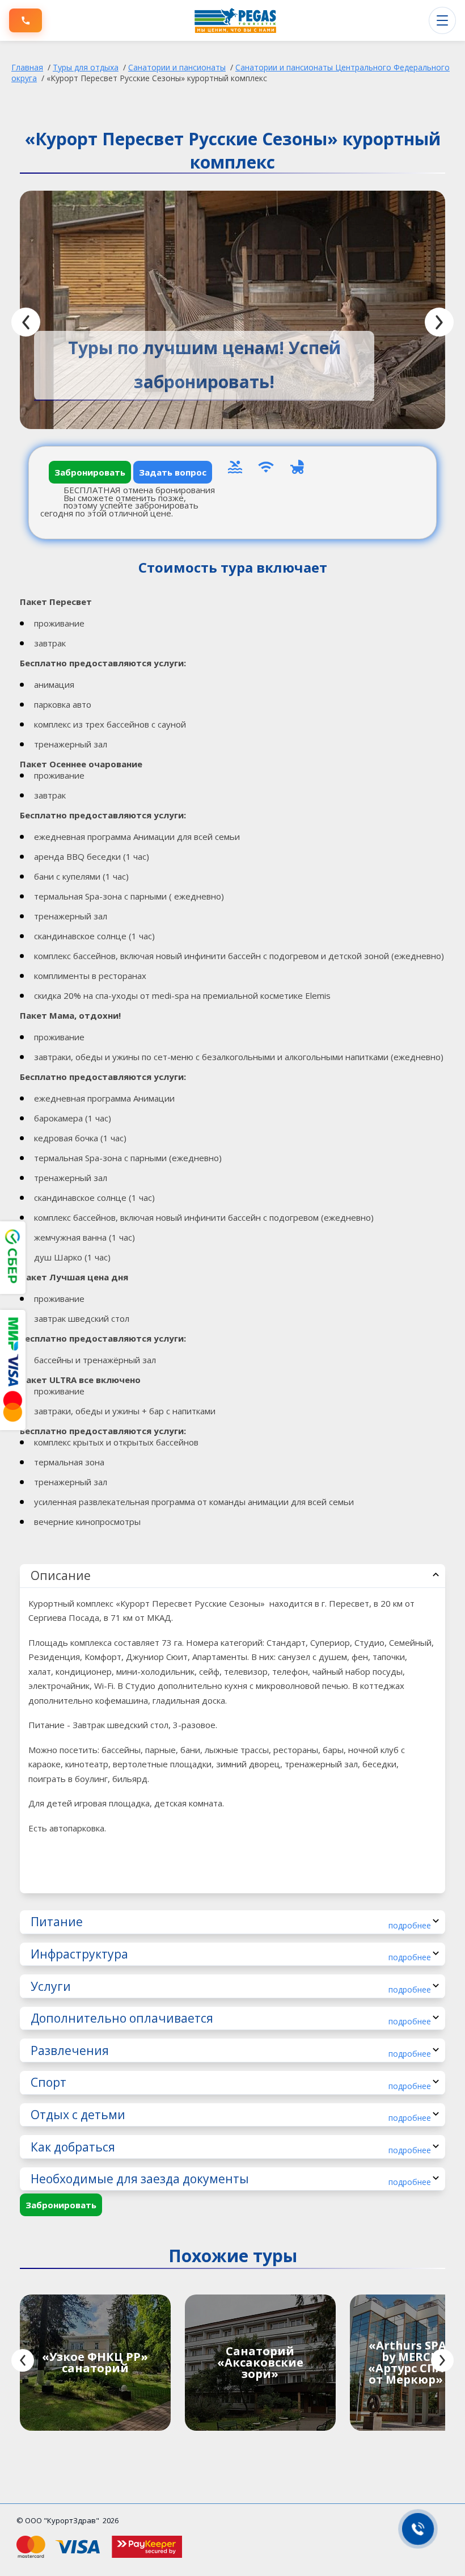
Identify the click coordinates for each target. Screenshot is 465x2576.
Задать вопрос (173, 472)
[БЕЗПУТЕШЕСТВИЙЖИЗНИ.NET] (235, 20)
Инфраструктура (231, 1954)
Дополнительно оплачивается (231, 2018)
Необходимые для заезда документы (231, 2179)
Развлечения (231, 2051)
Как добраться (231, 2147)
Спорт (231, 2083)
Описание (61, 1575)
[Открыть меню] (442, 20)
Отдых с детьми (231, 2115)
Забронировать (90, 472)
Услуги (231, 1987)
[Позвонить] (26, 20)
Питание (231, 1922)
